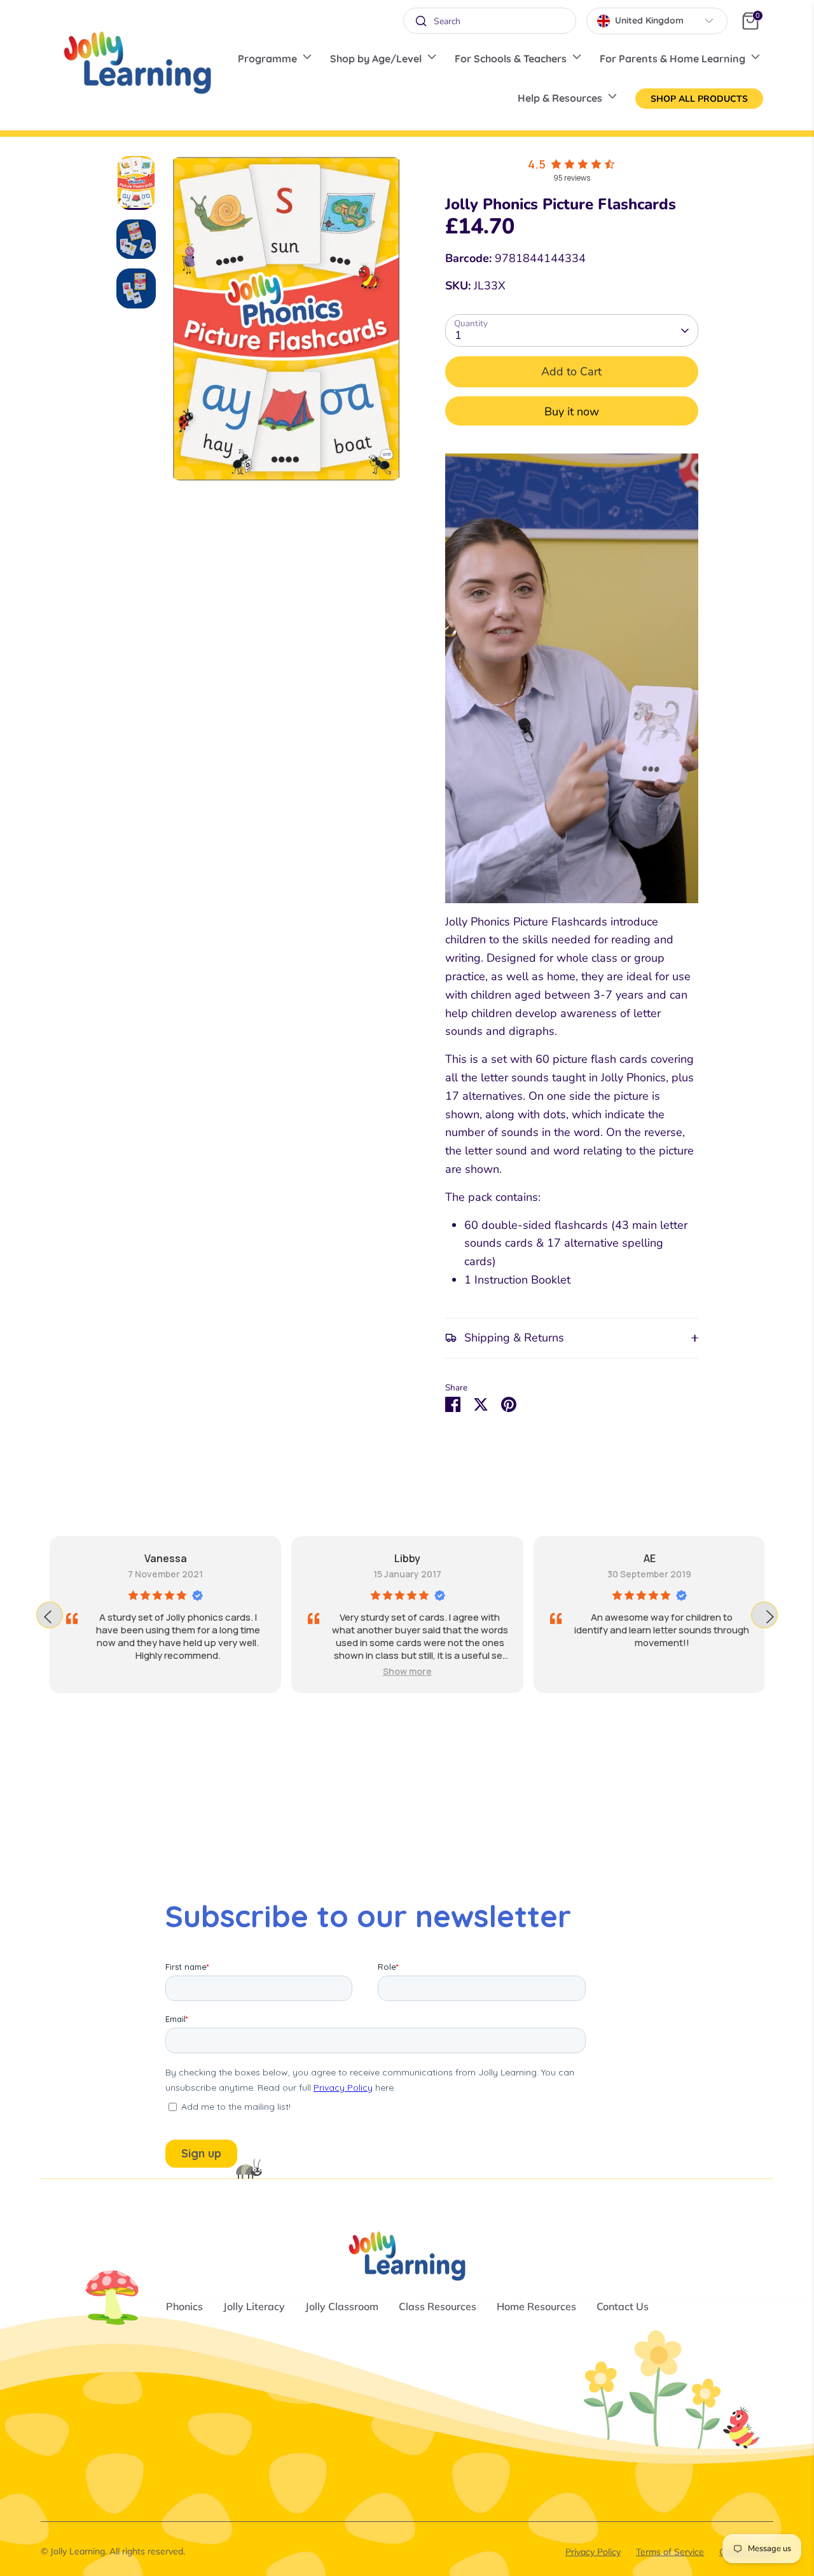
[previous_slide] (50, 1615)
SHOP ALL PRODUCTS (699, 99)
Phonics (184, 2306)
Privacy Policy (593, 2552)
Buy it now (572, 412)
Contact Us (623, 2306)
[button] (649, 1671)
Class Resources (438, 2306)
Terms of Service (670, 2552)
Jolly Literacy (254, 2306)
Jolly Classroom (342, 2306)
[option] (286, 323)
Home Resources (536, 2306)
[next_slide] (764, 1615)
